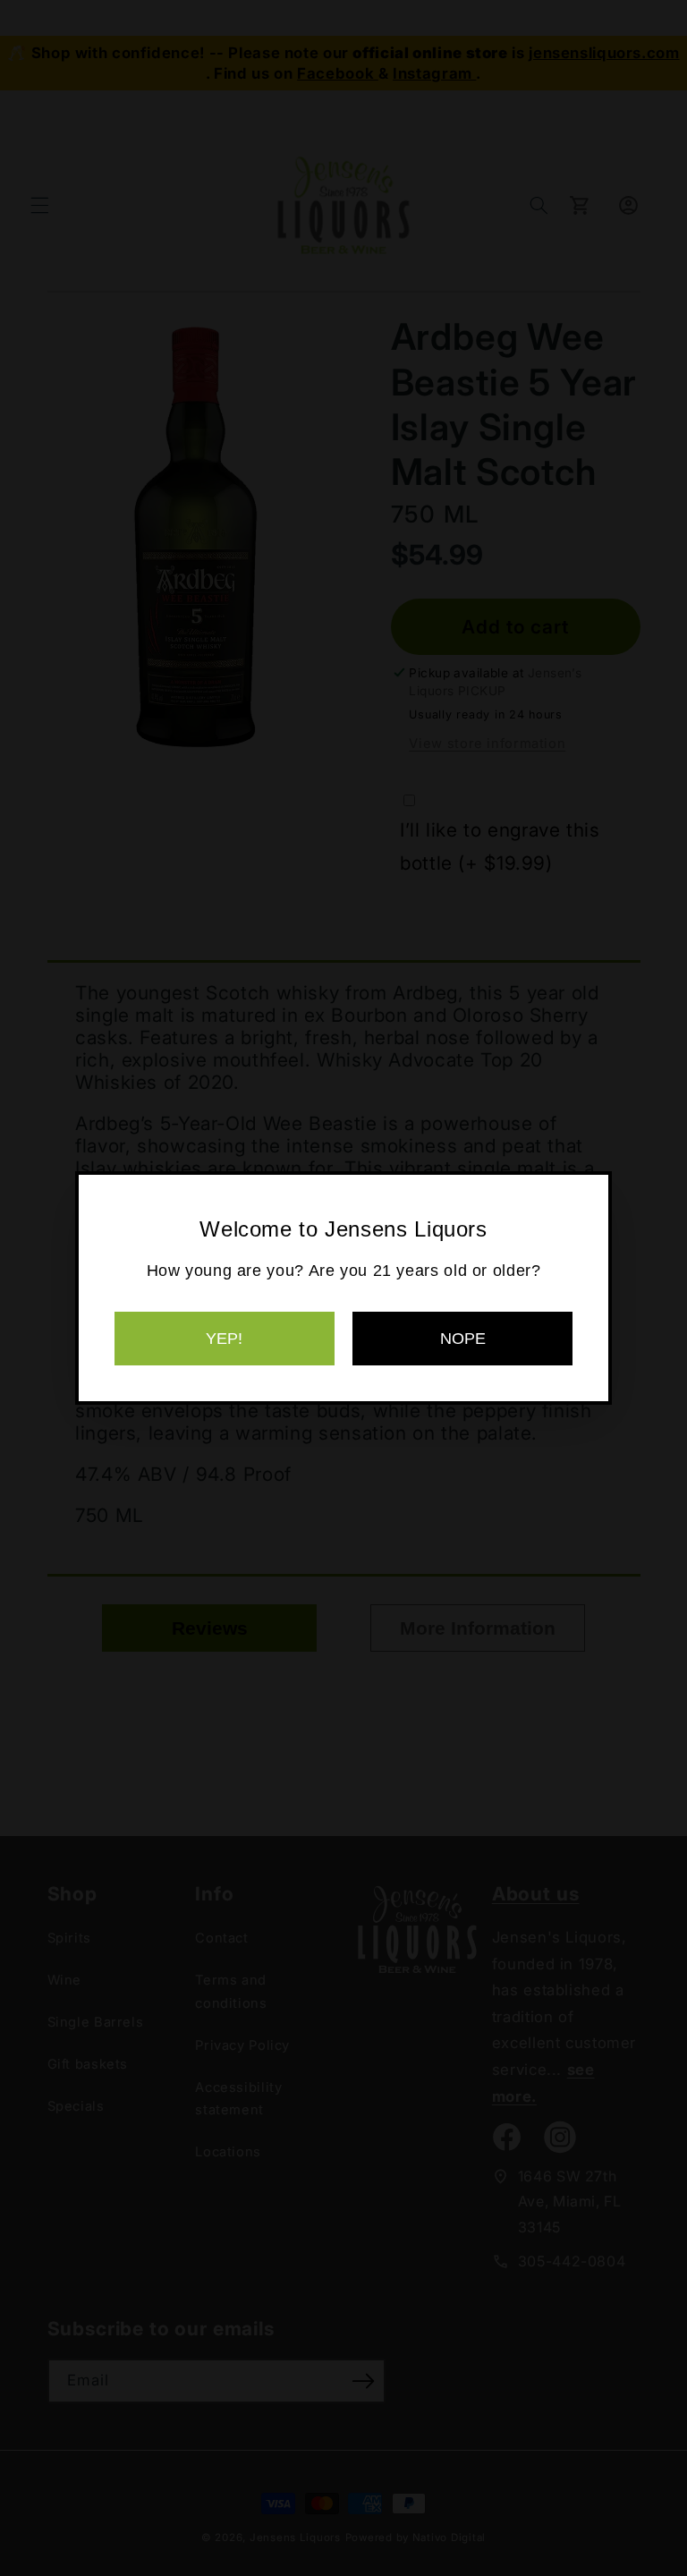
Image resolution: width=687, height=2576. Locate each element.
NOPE (463, 1339)
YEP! (224, 1339)
